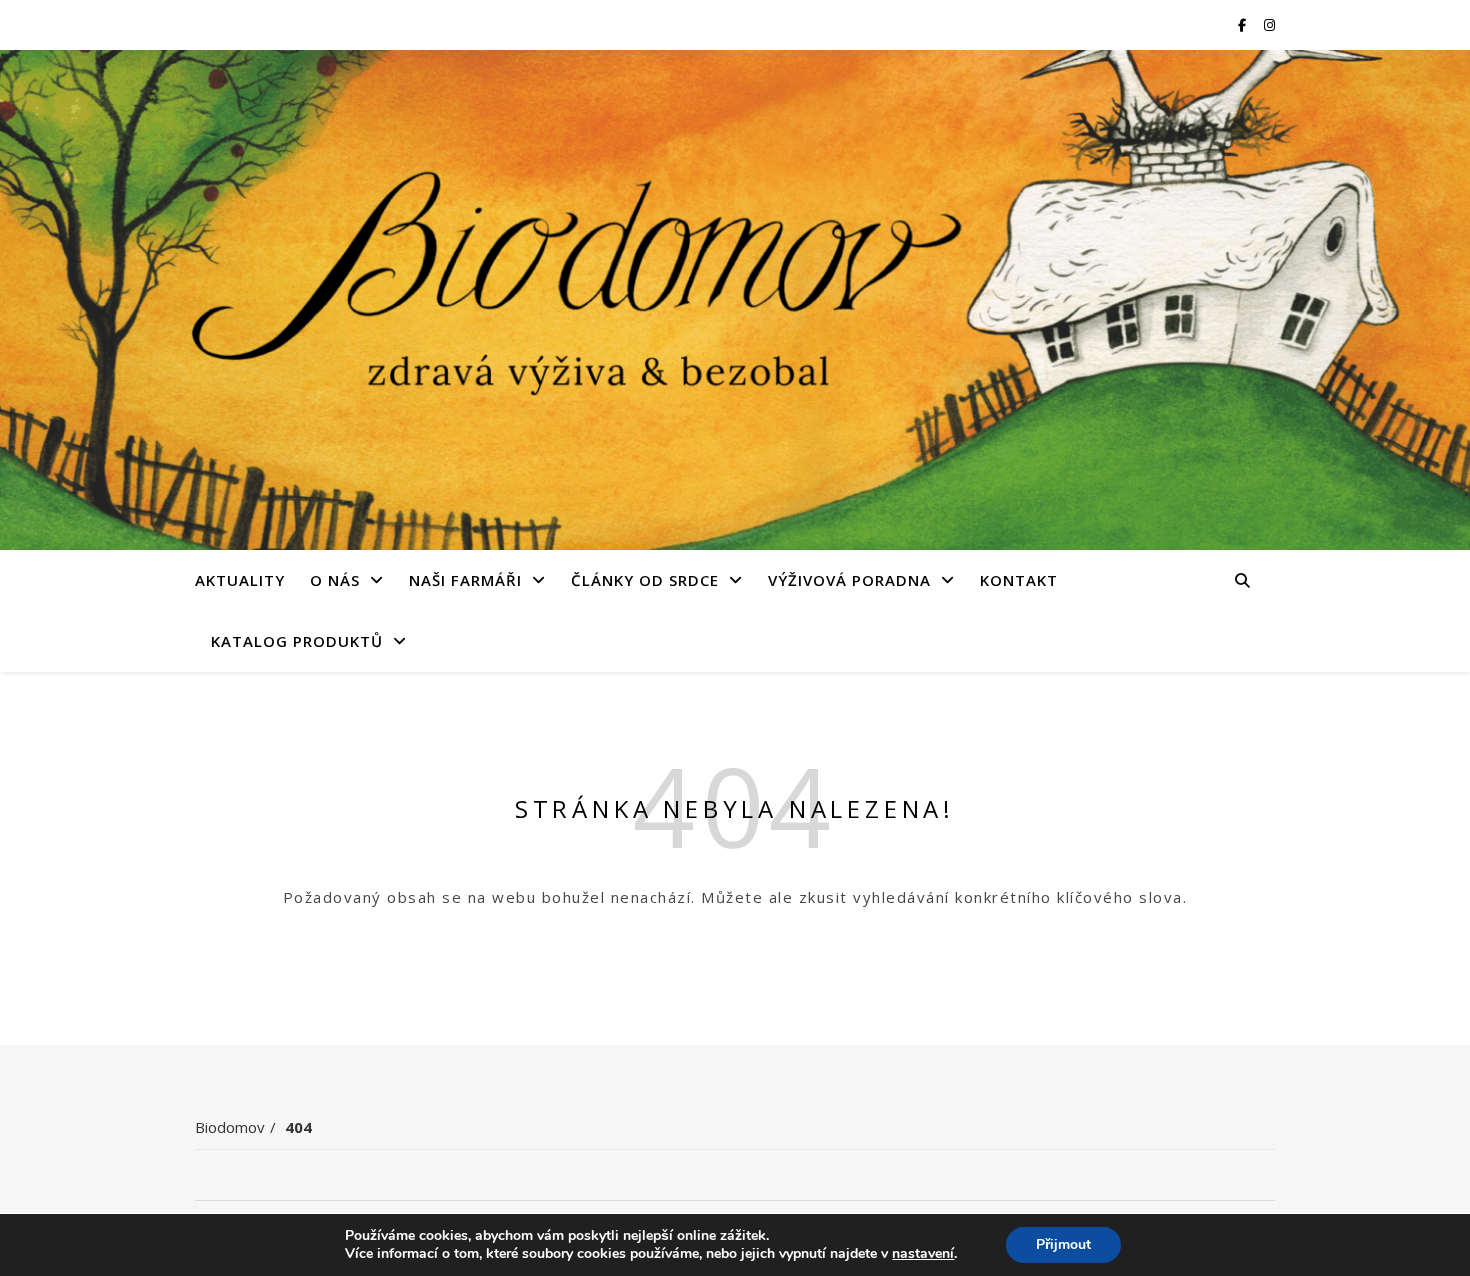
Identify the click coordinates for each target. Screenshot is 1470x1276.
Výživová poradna (849, 580)
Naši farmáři (465, 580)
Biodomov (230, 1127)
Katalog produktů (297, 641)
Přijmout (1063, 1244)
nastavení (923, 1254)
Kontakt (1019, 580)
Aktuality (240, 580)
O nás (335, 580)
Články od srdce (645, 580)
